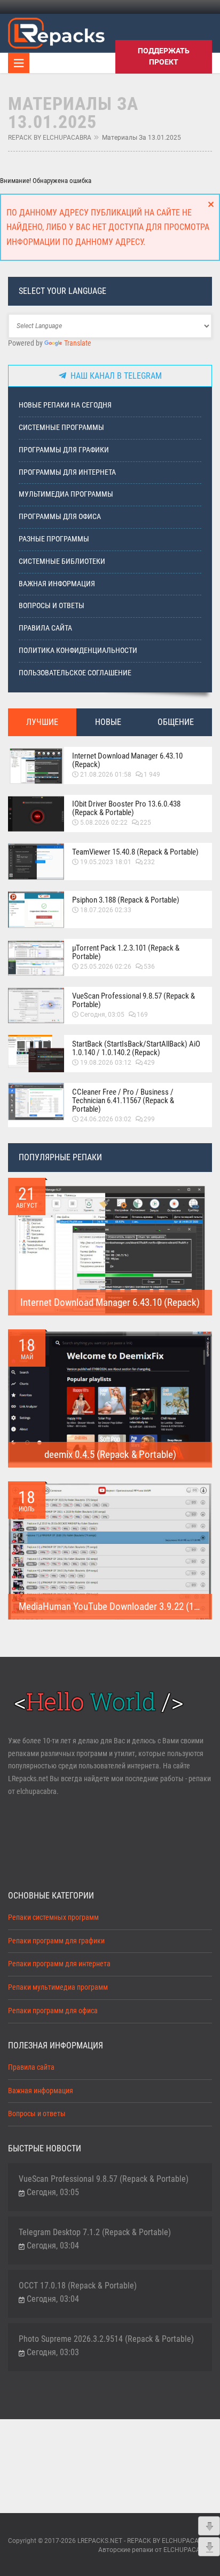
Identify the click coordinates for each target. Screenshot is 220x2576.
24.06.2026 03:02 (106, 1119)
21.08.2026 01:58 (106, 775)
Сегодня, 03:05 (102, 1015)
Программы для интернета (67, 472)
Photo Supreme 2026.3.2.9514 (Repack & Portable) (106, 2339)
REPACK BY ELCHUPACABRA (50, 138)
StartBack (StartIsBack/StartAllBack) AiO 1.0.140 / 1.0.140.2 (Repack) (136, 1048)
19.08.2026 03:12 (106, 1063)
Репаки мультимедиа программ (58, 1987)
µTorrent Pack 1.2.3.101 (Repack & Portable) (126, 952)
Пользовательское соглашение (75, 673)
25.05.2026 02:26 (106, 967)
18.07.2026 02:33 (106, 910)
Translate (78, 343)
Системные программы (61, 428)
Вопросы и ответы (52, 606)
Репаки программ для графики (56, 1941)
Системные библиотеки (62, 561)
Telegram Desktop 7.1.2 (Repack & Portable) (95, 2232)
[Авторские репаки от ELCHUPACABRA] (56, 31)
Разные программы (54, 539)
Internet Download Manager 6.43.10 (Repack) (127, 760)
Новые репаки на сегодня (65, 405)
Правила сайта (45, 628)
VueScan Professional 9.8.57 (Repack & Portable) (133, 1000)
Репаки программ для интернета (59, 1964)
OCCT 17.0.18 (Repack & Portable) (78, 2286)
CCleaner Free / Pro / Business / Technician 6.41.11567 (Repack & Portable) (123, 1100)
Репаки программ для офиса (53, 2011)
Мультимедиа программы (66, 494)
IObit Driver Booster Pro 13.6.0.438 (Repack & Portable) (126, 808)
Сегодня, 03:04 (53, 2246)
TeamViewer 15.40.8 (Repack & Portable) (135, 852)
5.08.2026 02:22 (104, 823)
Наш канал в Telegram (114, 376)
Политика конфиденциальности (78, 651)
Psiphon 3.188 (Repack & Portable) (126, 900)
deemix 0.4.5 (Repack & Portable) (110, 1454)
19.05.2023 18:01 (106, 862)
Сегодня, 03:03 (53, 2352)
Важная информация (57, 584)
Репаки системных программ (53, 1917)
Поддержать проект (164, 56)
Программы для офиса (60, 517)
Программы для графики (64, 450)
